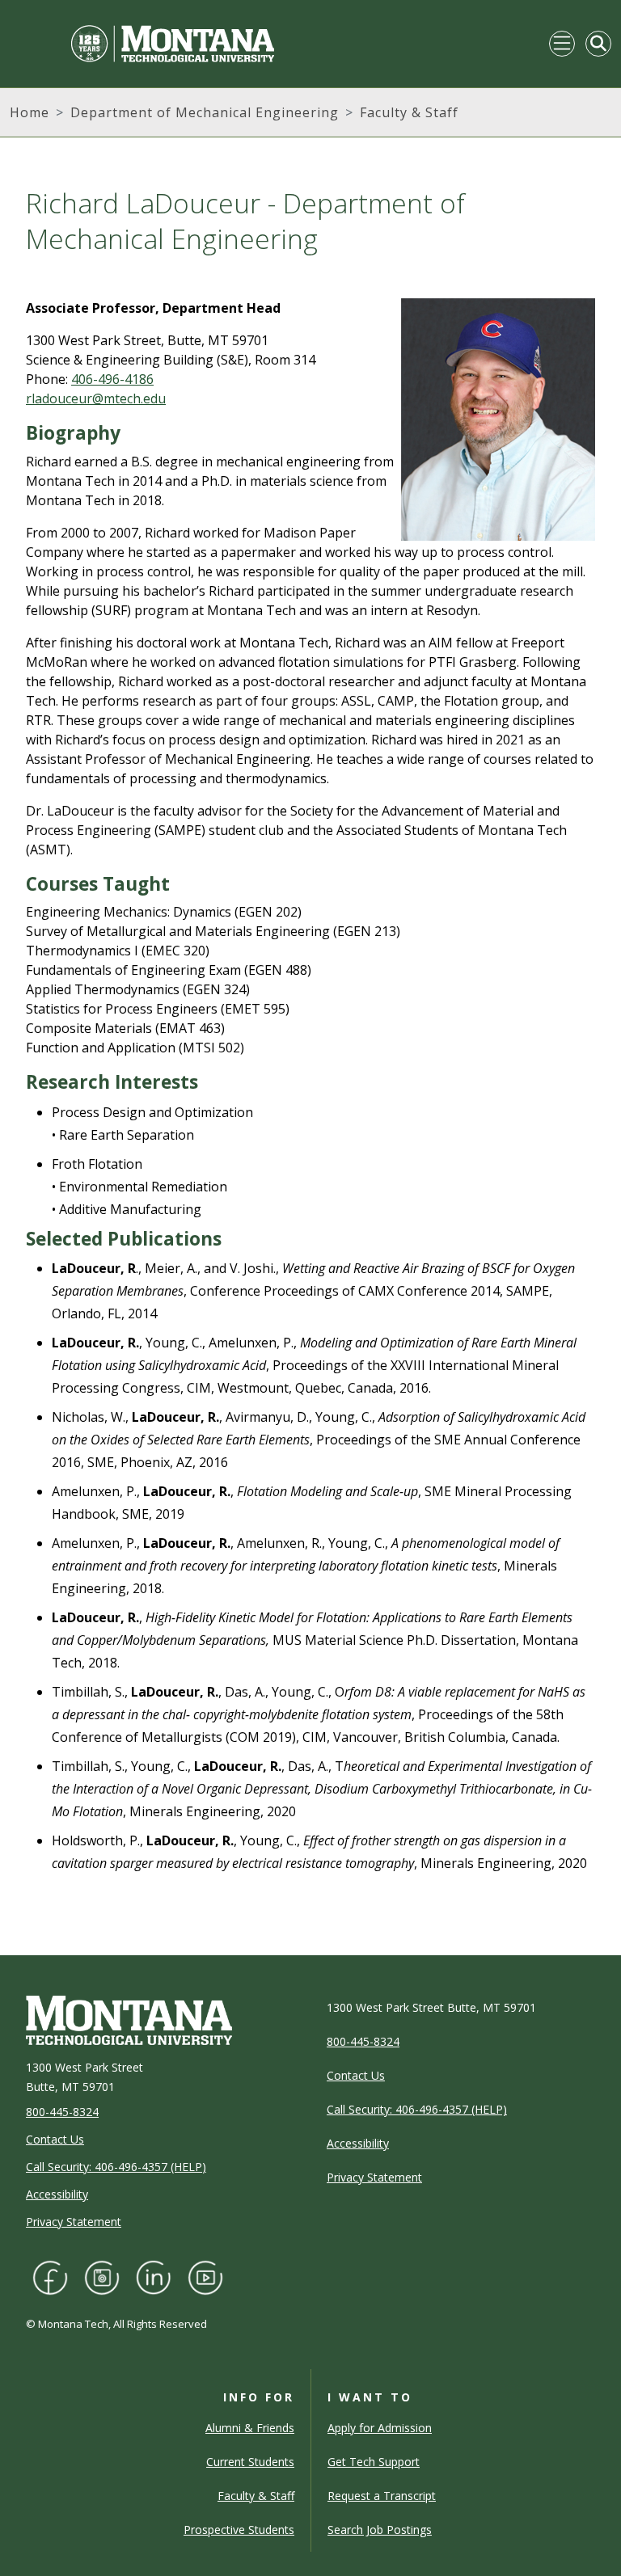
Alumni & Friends (250, 2428)
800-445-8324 (62, 2112)
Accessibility (57, 2194)
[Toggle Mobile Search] (598, 44)
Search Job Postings (380, 2530)
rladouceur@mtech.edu (96, 398)
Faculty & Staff (409, 112)
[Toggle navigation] (562, 44)
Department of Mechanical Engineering (205, 112)
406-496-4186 (112, 379)
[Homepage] (142, 44)
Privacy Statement (74, 2222)
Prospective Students (239, 2530)
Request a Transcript (382, 2496)
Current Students (250, 2462)
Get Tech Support (374, 2462)
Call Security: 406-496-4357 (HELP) (116, 2167)
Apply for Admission (380, 2428)
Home (30, 112)
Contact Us (55, 2139)
